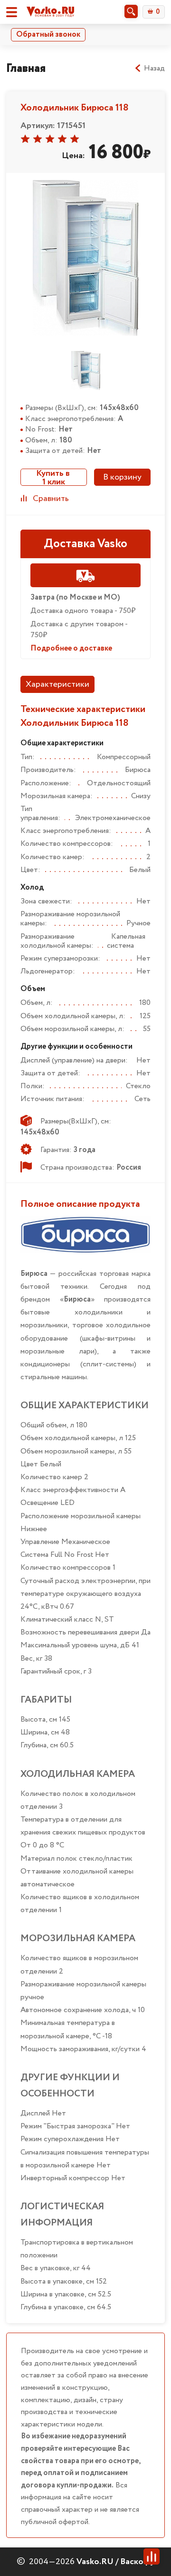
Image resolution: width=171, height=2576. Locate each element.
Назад (154, 69)
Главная (26, 68)
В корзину (122, 477)
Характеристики (57, 684)
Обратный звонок (48, 35)
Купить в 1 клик (54, 477)
